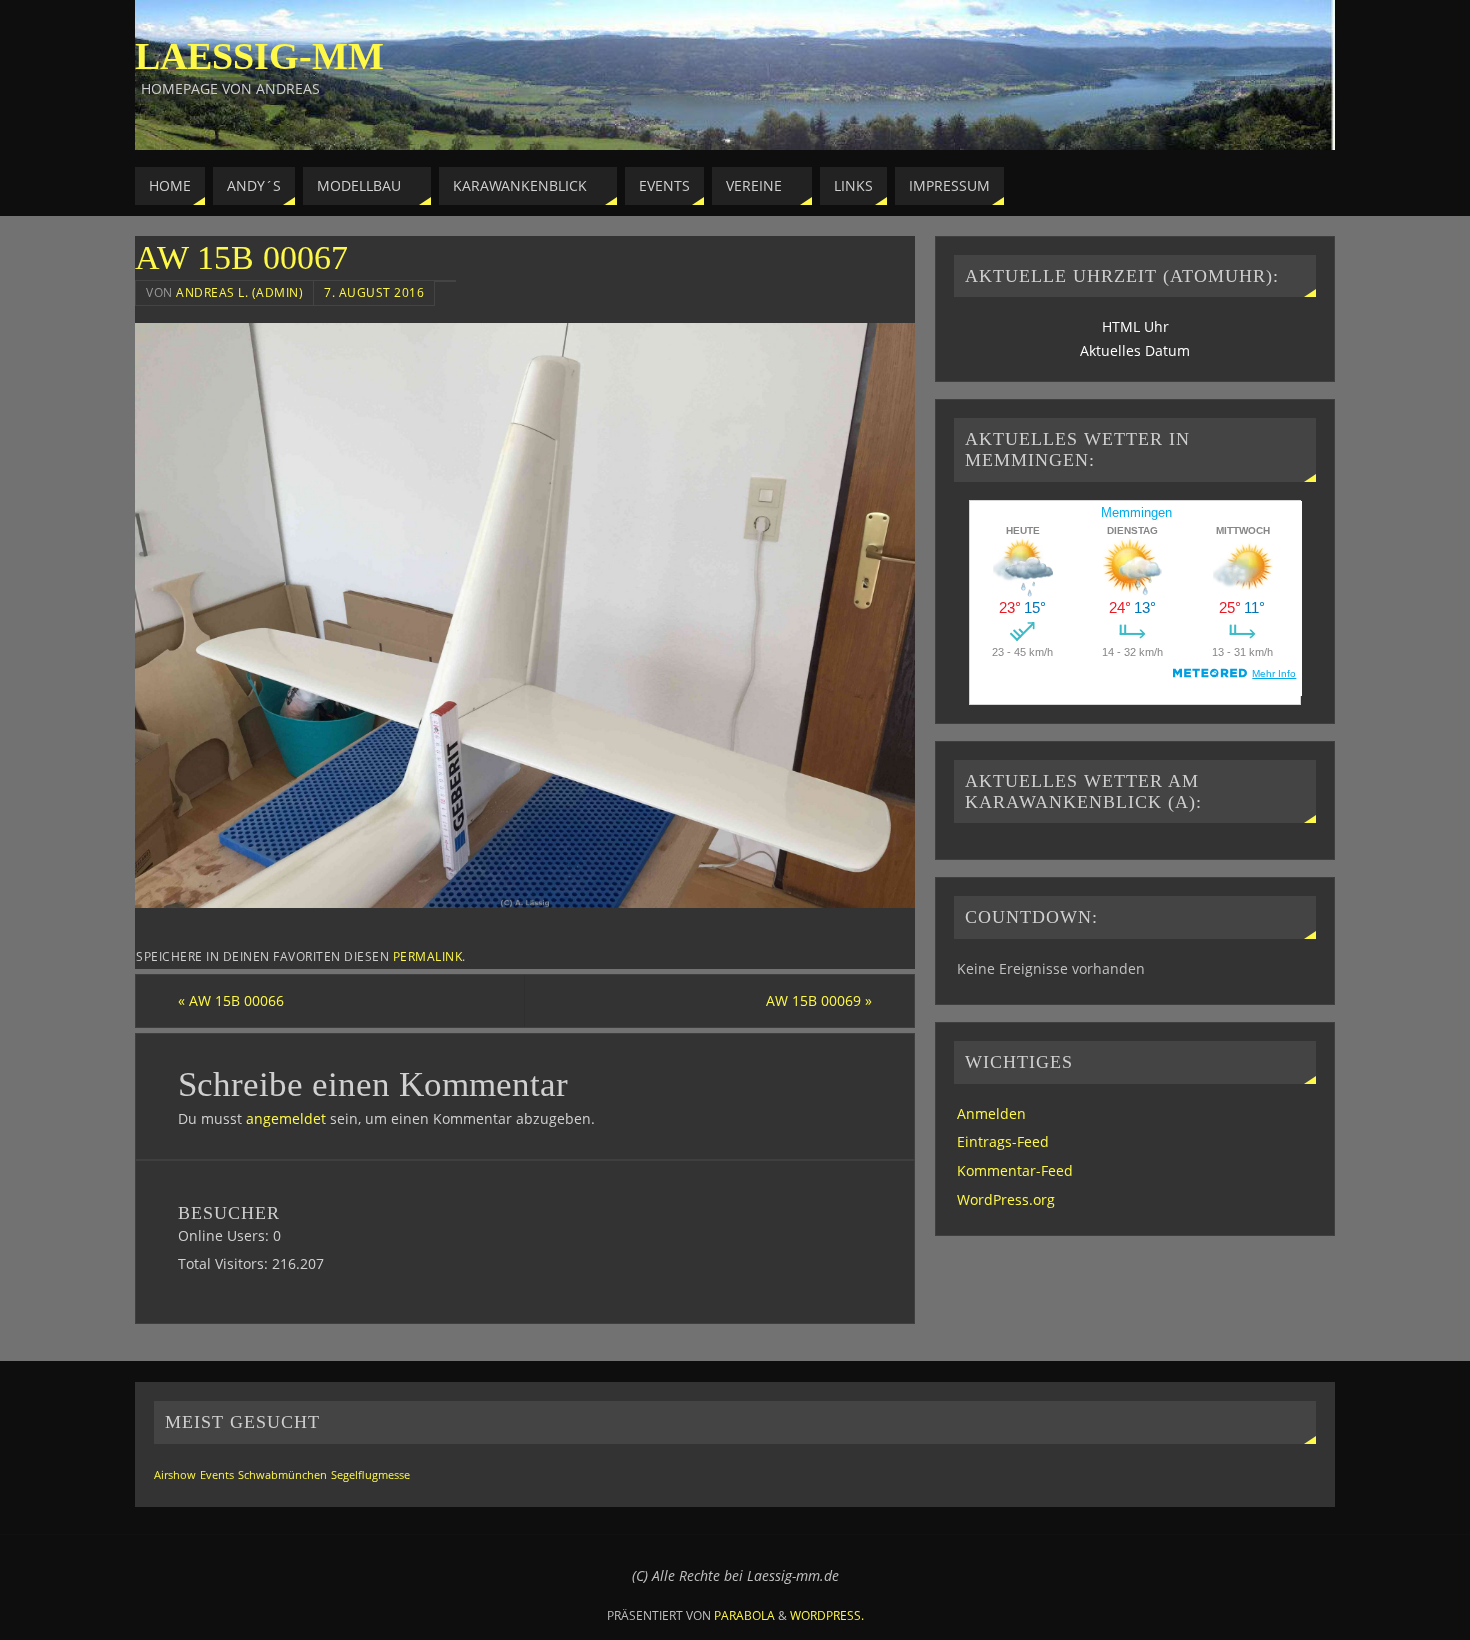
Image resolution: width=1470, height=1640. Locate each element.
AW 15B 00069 (819, 1000)
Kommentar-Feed (1015, 1170)
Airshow (175, 1475)
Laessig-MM (259, 56)
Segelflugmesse (370, 1475)
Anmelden (991, 1113)
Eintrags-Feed (1003, 1141)
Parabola (744, 1615)
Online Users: (225, 1235)
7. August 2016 (374, 292)
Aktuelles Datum (1135, 350)
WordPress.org (1006, 1199)
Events (217, 1475)
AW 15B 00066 (231, 1000)
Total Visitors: (225, 1263)
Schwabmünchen (282, 1475)
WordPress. (827, 1615)
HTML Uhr (1135, 326)
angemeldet (286, 1118)
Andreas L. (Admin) (239, 292)
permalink (428, 956)
